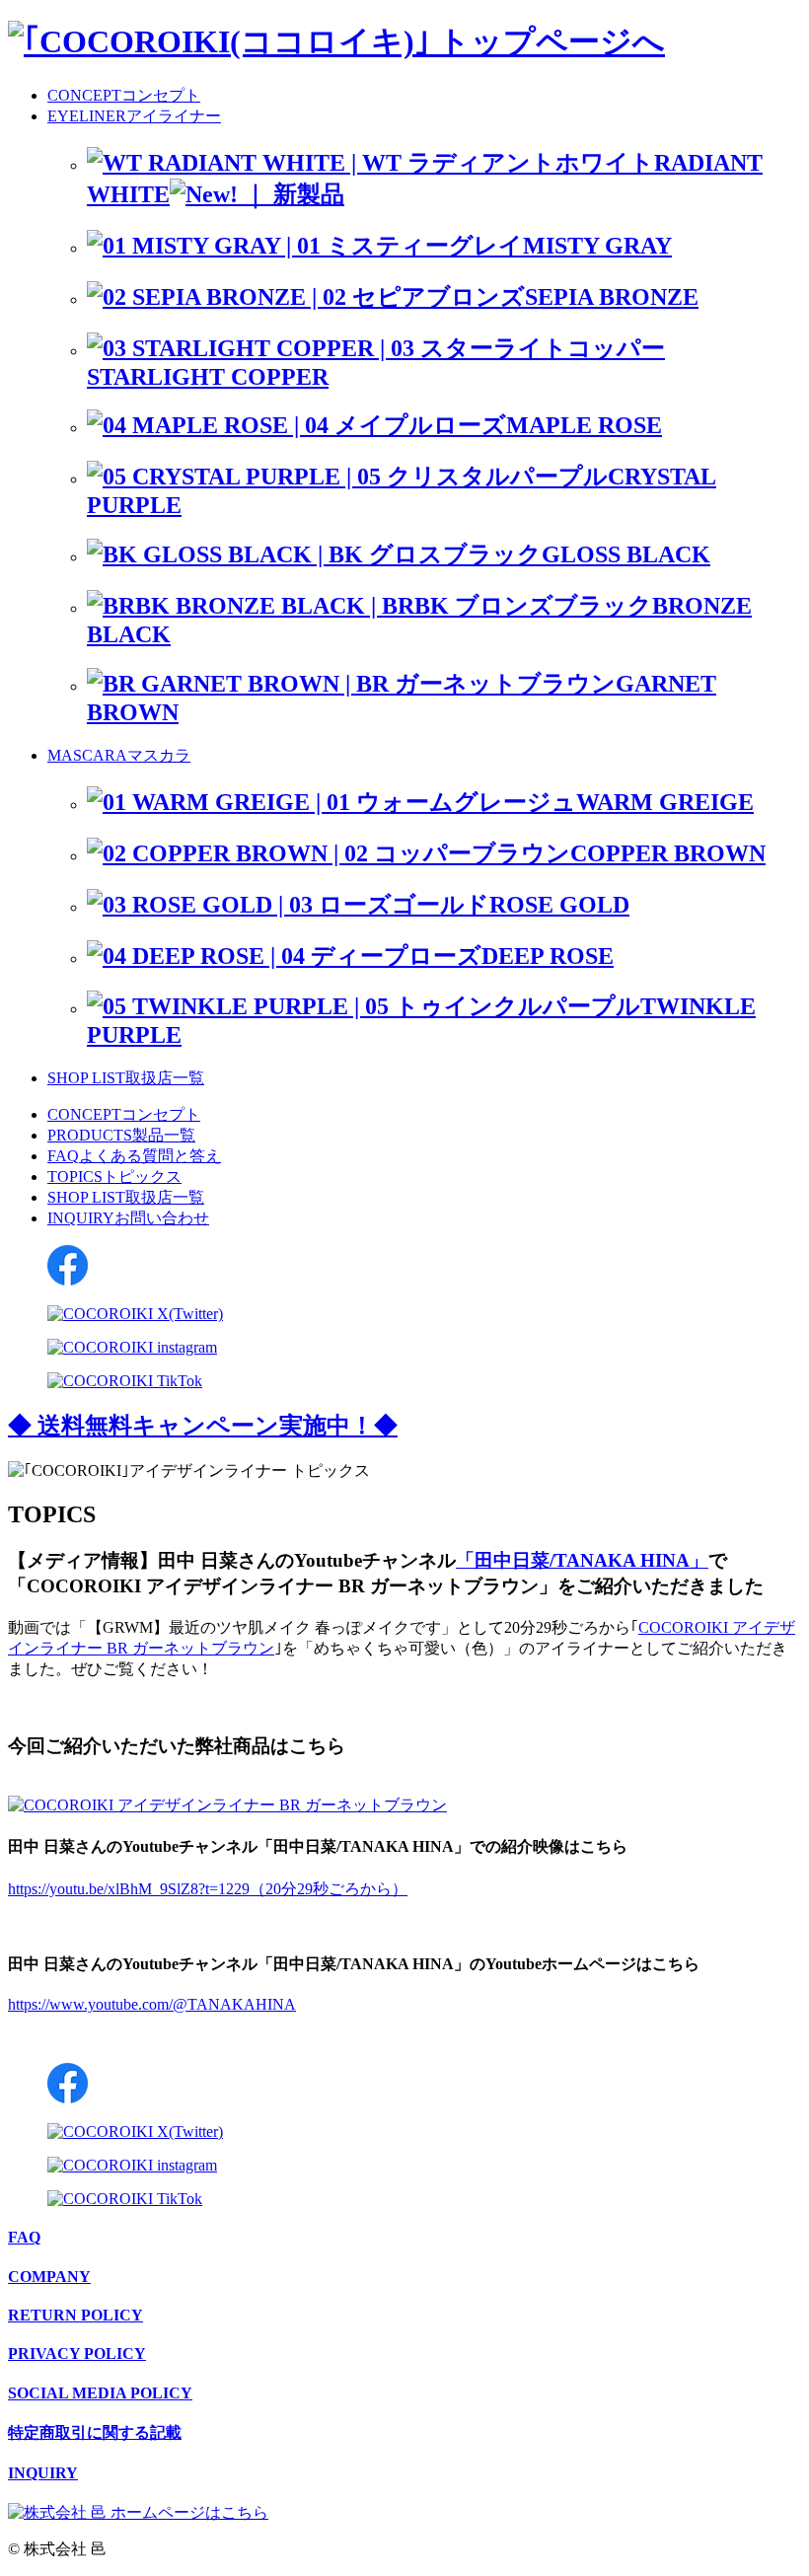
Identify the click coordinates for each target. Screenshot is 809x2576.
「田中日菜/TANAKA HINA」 (582, 1560)
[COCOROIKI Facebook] (68, 1280)
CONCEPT (124, 95)
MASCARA (119, 755)
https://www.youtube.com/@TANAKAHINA (152, 2004)
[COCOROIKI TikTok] (125, 1381)
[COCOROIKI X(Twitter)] (135, 1314)
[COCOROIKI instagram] (132, 1347)
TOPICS (114, 1177)
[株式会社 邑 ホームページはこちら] (138, 2512)
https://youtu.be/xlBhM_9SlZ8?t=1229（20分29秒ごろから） (208, 1889)
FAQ (134, 1156)
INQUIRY (128, 1218)
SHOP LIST (126, 1078)
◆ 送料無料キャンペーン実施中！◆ (203, 1426)
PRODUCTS (121, 1135)
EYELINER (134, 116)
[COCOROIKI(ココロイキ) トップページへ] (336, 41)
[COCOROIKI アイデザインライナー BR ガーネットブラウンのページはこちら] (227, 1805)
